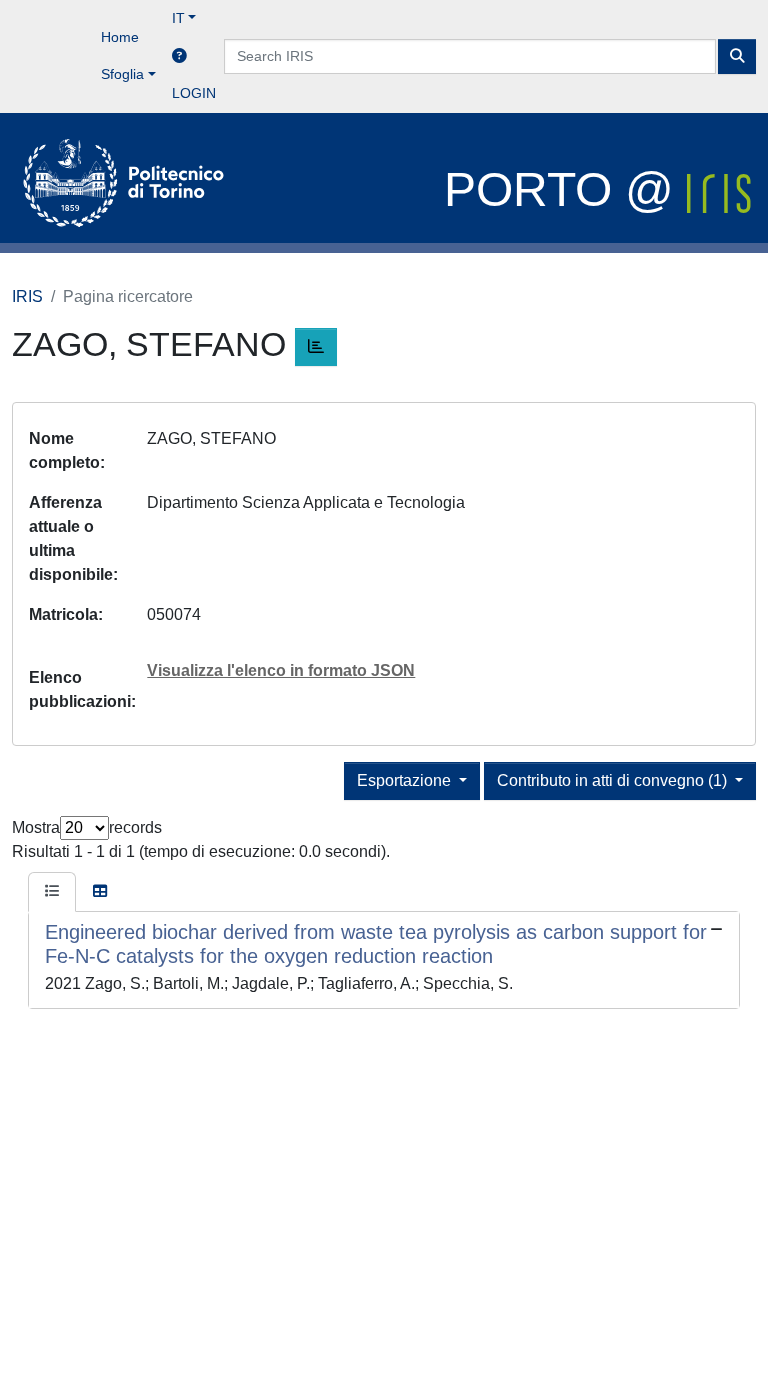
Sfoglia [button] (122, 74)
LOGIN (194, 93)
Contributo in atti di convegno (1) (614, 780)
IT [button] (178, 18)
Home (120, 37)
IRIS (27, 296)
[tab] (52, 892)
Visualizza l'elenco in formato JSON (281, 670)
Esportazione (406, 780)
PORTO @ (565, 189)
